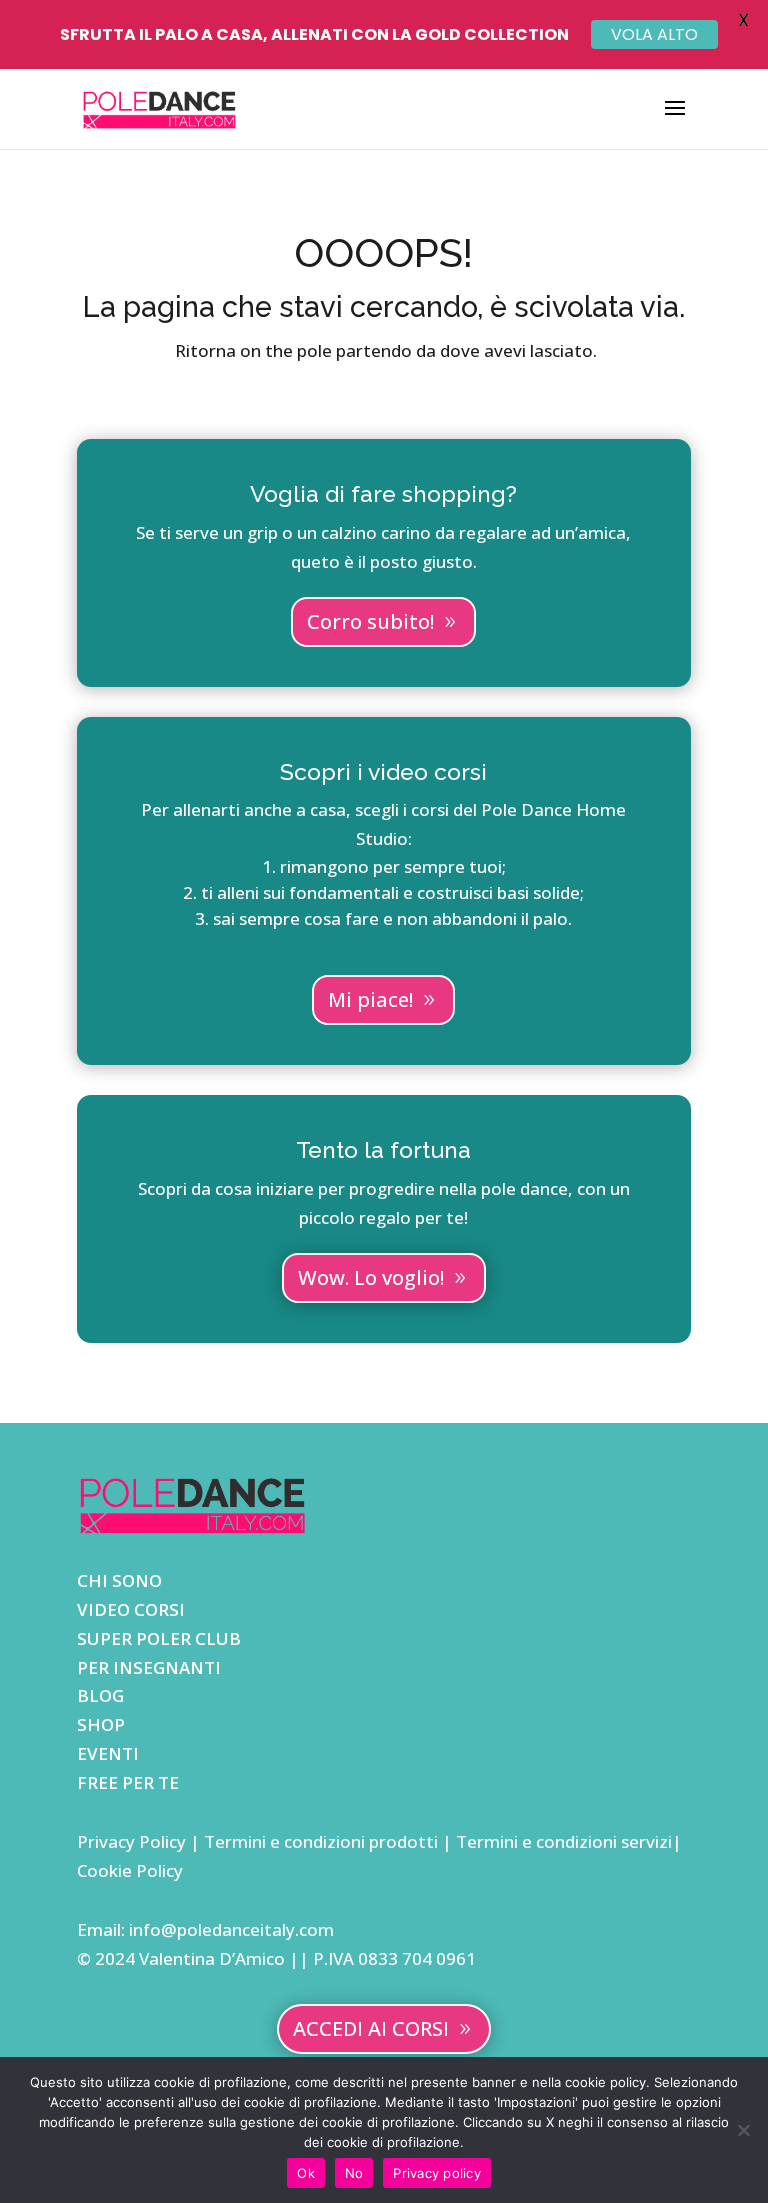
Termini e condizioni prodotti (321, 1841)
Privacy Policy (133, 1841)
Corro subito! (370, 621)
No (354, 2173)
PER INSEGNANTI (149, 1667)
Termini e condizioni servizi (564, 1841)
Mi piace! (370, 999)
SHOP (101, 1724)
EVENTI (108, 1753)
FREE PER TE (128, 1782)
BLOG (100, 1695)
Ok (306, 2173)
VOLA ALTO (654, 34)
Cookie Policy (130, 1870)
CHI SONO (119, 1580)
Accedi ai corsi (371, 2028)
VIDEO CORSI (131, 1609)
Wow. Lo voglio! (371, 1277)
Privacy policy (437, 2173)
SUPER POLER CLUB (159, 1638)
